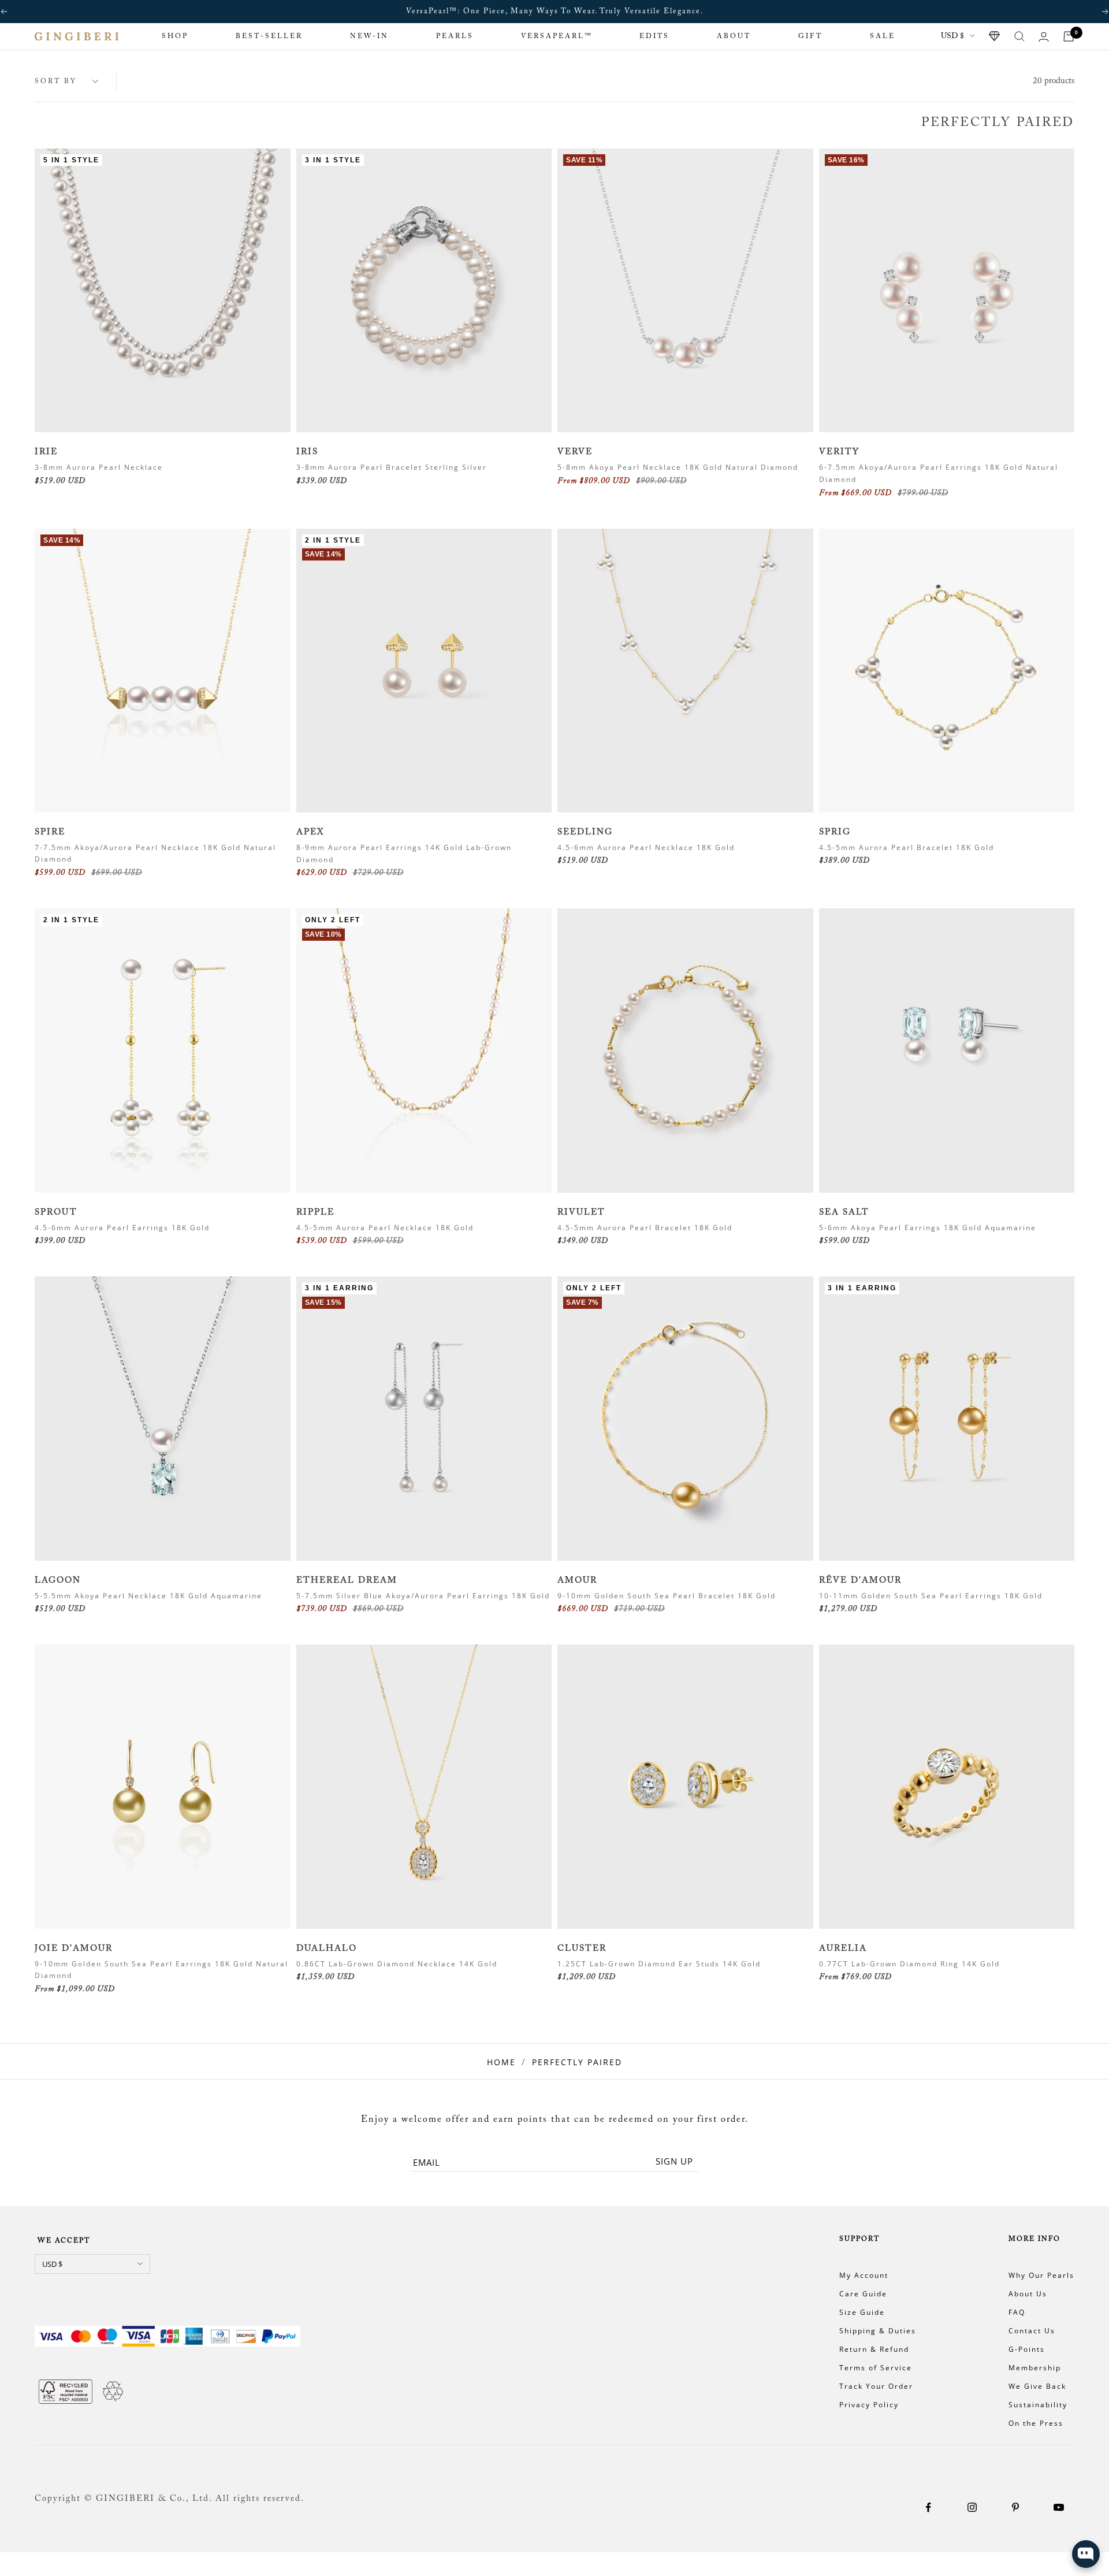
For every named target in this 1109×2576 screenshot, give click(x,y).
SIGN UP (674, 2161)
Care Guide (863, 2294)
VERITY (839, 452)
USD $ (952, 36)
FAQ (1017, 2312)
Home (501, 2062)
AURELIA (843, 1949)
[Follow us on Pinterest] (1015, 2508)
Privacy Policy (869, 2405)
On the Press (1036, 2423)
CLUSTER (582, 1949)
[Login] (1044, 37)
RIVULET (581, 1213)
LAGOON (58, 1581)
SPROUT (56, 1213)
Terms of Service (876, 2368)
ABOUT (734, 36)
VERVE (575, 452)
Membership (1035, 2368)
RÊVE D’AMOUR (860, 1581)
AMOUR (577, 1581)
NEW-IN (369, 36)
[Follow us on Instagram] (972, 2508)
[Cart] (1069, 36)
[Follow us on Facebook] (928, 2508)
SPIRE (50, 832)
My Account (864, 2275)
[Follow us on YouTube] (1058, 2508)
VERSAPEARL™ (557, 36)
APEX (310, 832)
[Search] (1019, 36)
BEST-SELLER (269, 36)
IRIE (46, 452)
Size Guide (862, 2312)
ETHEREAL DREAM (347, 1581)
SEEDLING (585, 832)
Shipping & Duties (878, 2331)
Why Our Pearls (1041, 2275)
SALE (883, 36)
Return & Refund (874, 2349)
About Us (1028, 2294)
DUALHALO (327, 1949)
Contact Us (1032, 2331)
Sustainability (1038, 2405)
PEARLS (455, 36)
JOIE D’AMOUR (74, 1949)
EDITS (654, 36)
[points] (995, 36)
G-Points (1027, 2349)
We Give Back (1037, 2386)
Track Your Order (876, 2386)
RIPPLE (315, 1213)
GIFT (810, 36)
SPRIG (835, 832)
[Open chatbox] (1086, 2554)
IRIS (307, 452)
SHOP (175, 36)
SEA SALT (844, 1213)
